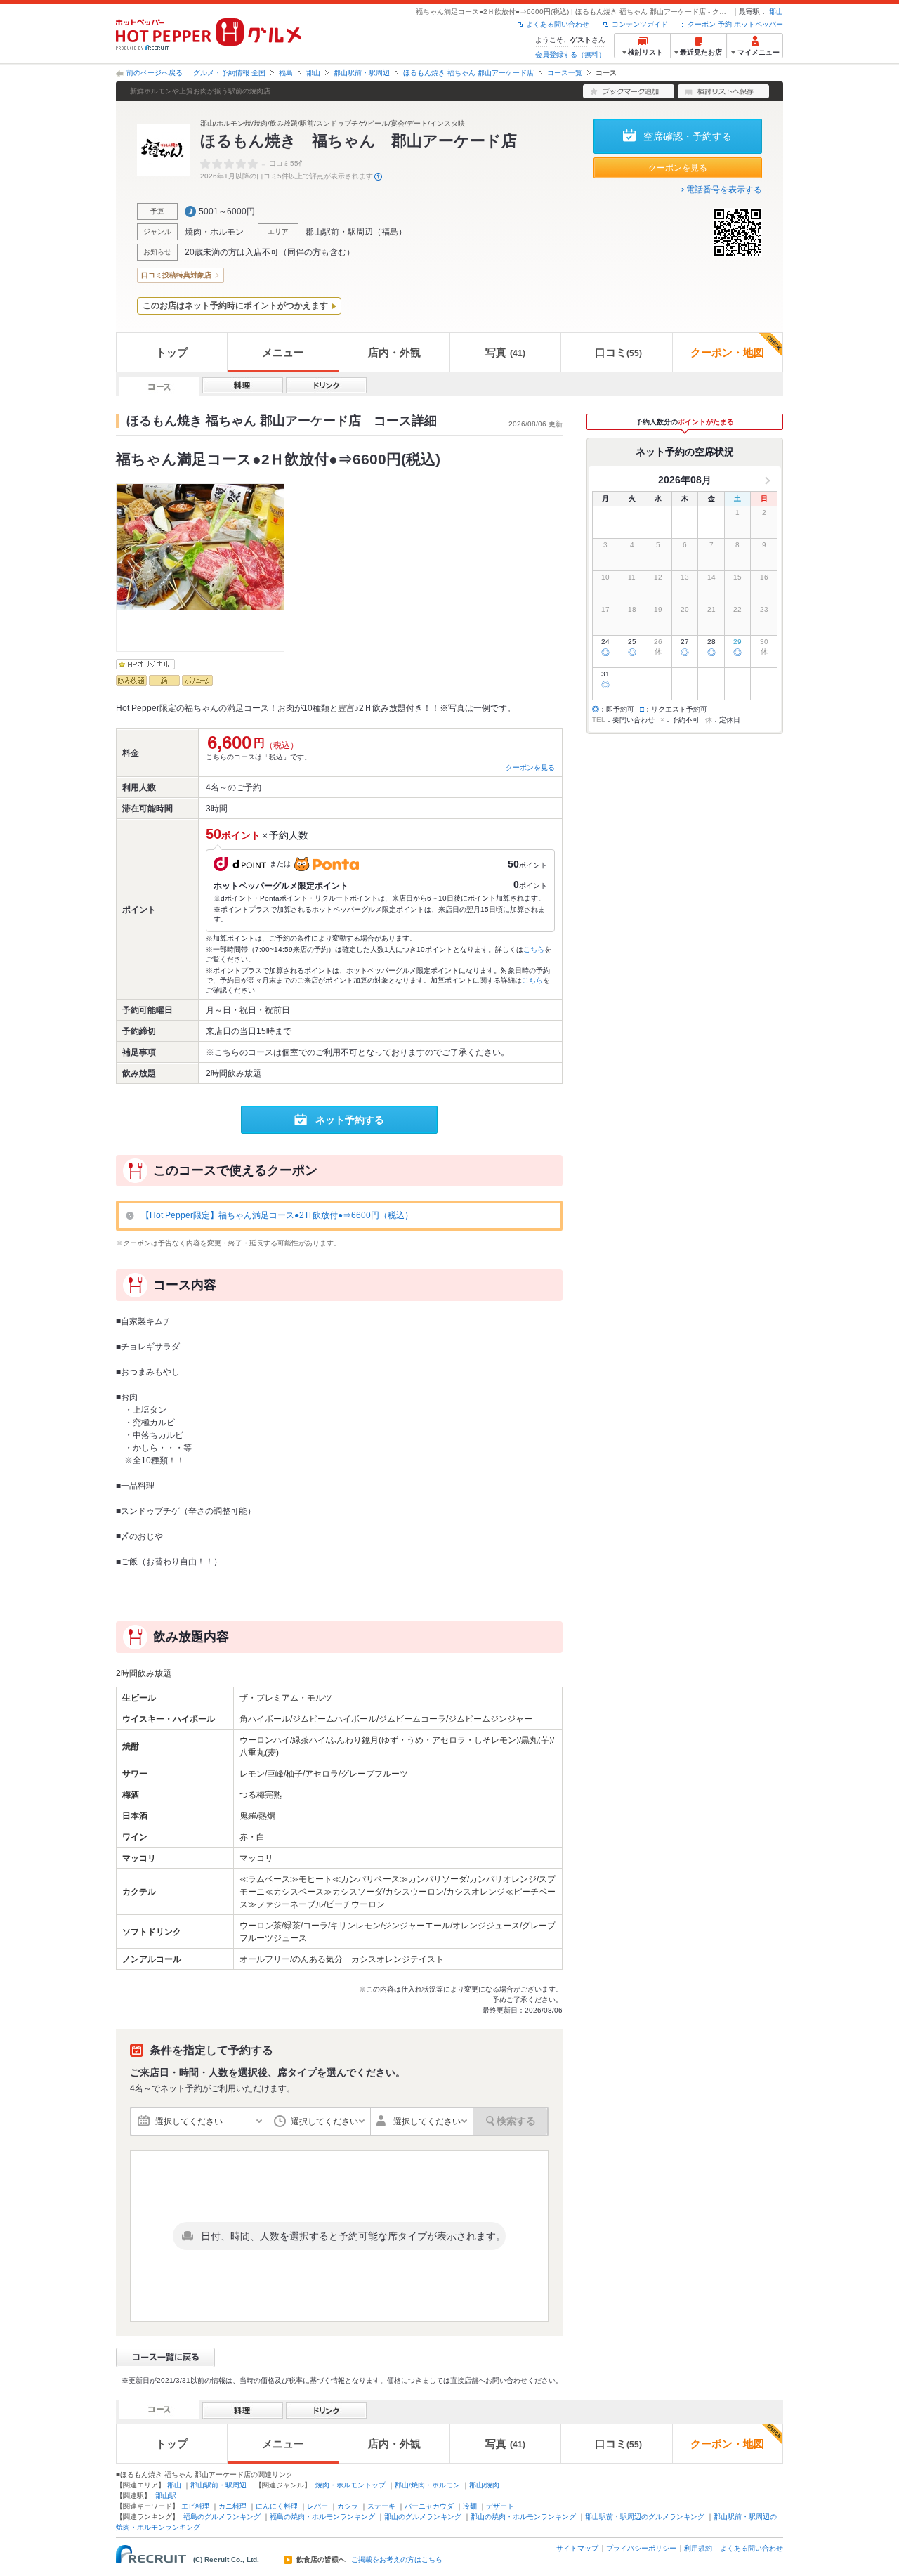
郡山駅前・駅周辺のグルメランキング (645, 2517)
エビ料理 (195, 2506)
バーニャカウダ (429, 2506)
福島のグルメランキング (222, 2517)
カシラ (348, 2506)
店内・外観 (394, 352)
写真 (505, 352)
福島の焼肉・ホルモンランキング (322, 2517)
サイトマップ (577, 2548)
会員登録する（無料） (570, 54)
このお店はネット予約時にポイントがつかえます (235, 306)
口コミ (618, 352)
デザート (500, 2506)
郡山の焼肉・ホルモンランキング (523, 2517)
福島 (286, 73)
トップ (172, 352)
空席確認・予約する (688, 136)
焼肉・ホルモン (214, 232)
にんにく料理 (277, 2506)
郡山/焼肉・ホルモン (427, 2485)
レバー (317, 2506)
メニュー (283, 352)
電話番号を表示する (724, 190)
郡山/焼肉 (484, 2485)
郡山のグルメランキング (423, 2517)
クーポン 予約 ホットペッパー (735, 24)
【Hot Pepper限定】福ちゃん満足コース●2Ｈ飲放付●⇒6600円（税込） (277, 1215)
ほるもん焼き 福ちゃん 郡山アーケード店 (468, 73)
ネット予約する (350, 1120)
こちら (534, 949)
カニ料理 (232, 2506)
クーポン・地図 (727, 352)
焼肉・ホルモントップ (350, 2485)
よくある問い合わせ (558, 24)
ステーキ (381, 2506)
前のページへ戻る (155, 73)
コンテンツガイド (640, 24)
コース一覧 (565, 73)
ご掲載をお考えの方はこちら (397, 2560)
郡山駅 (166, 2496)
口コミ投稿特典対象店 (176, 275)
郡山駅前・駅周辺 (362, 73)
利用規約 (698, 2548)
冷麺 (470, 2506)
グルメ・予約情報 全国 (229, 73)
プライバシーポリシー (641, 2548)
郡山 (776, 12)
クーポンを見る (678, 168)
